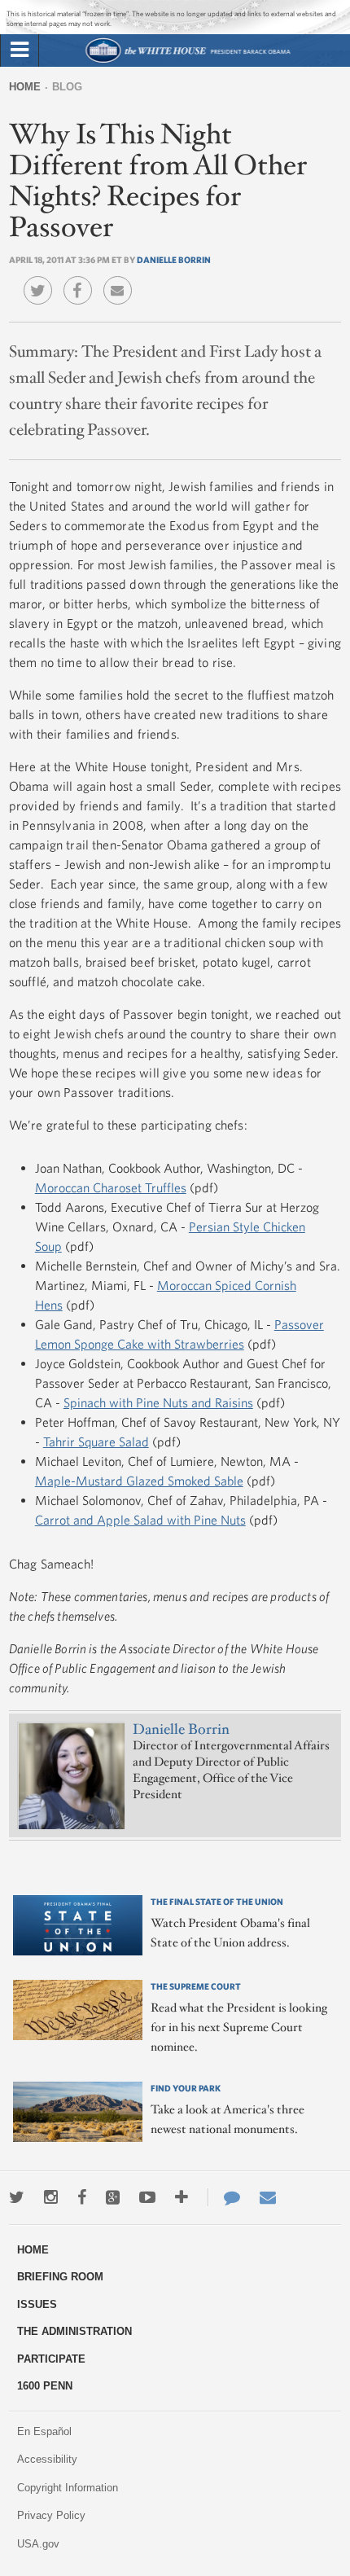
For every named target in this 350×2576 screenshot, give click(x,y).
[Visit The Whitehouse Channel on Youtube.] (147, 2197)
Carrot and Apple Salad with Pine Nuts (140, 1520)
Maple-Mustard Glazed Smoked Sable (139, 1481)
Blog (67, 87)
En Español (44, 2431)
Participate (51, 2359)
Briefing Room (60, 2277)
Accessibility (47, 2459)
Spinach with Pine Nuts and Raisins (158, 1402)
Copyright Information (68, 2488)
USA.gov (38, 2544)
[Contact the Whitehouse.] (224, 2197)
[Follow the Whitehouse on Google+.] (113, 2197)
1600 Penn (45, 2386)
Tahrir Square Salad (96, 1442)
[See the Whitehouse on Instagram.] (51, 2197)
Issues (37, 2304)
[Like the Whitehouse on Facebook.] (82, 2197)
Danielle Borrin (174, 259)
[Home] (188, 61)
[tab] (20, 50)
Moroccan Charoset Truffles (111, 1187)
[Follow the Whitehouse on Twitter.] (17, 2197)
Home (25, 87)
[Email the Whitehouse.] (268, 2197)
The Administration (74, 2331)
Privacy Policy (51, 2515)
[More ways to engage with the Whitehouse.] (182, 2197)
